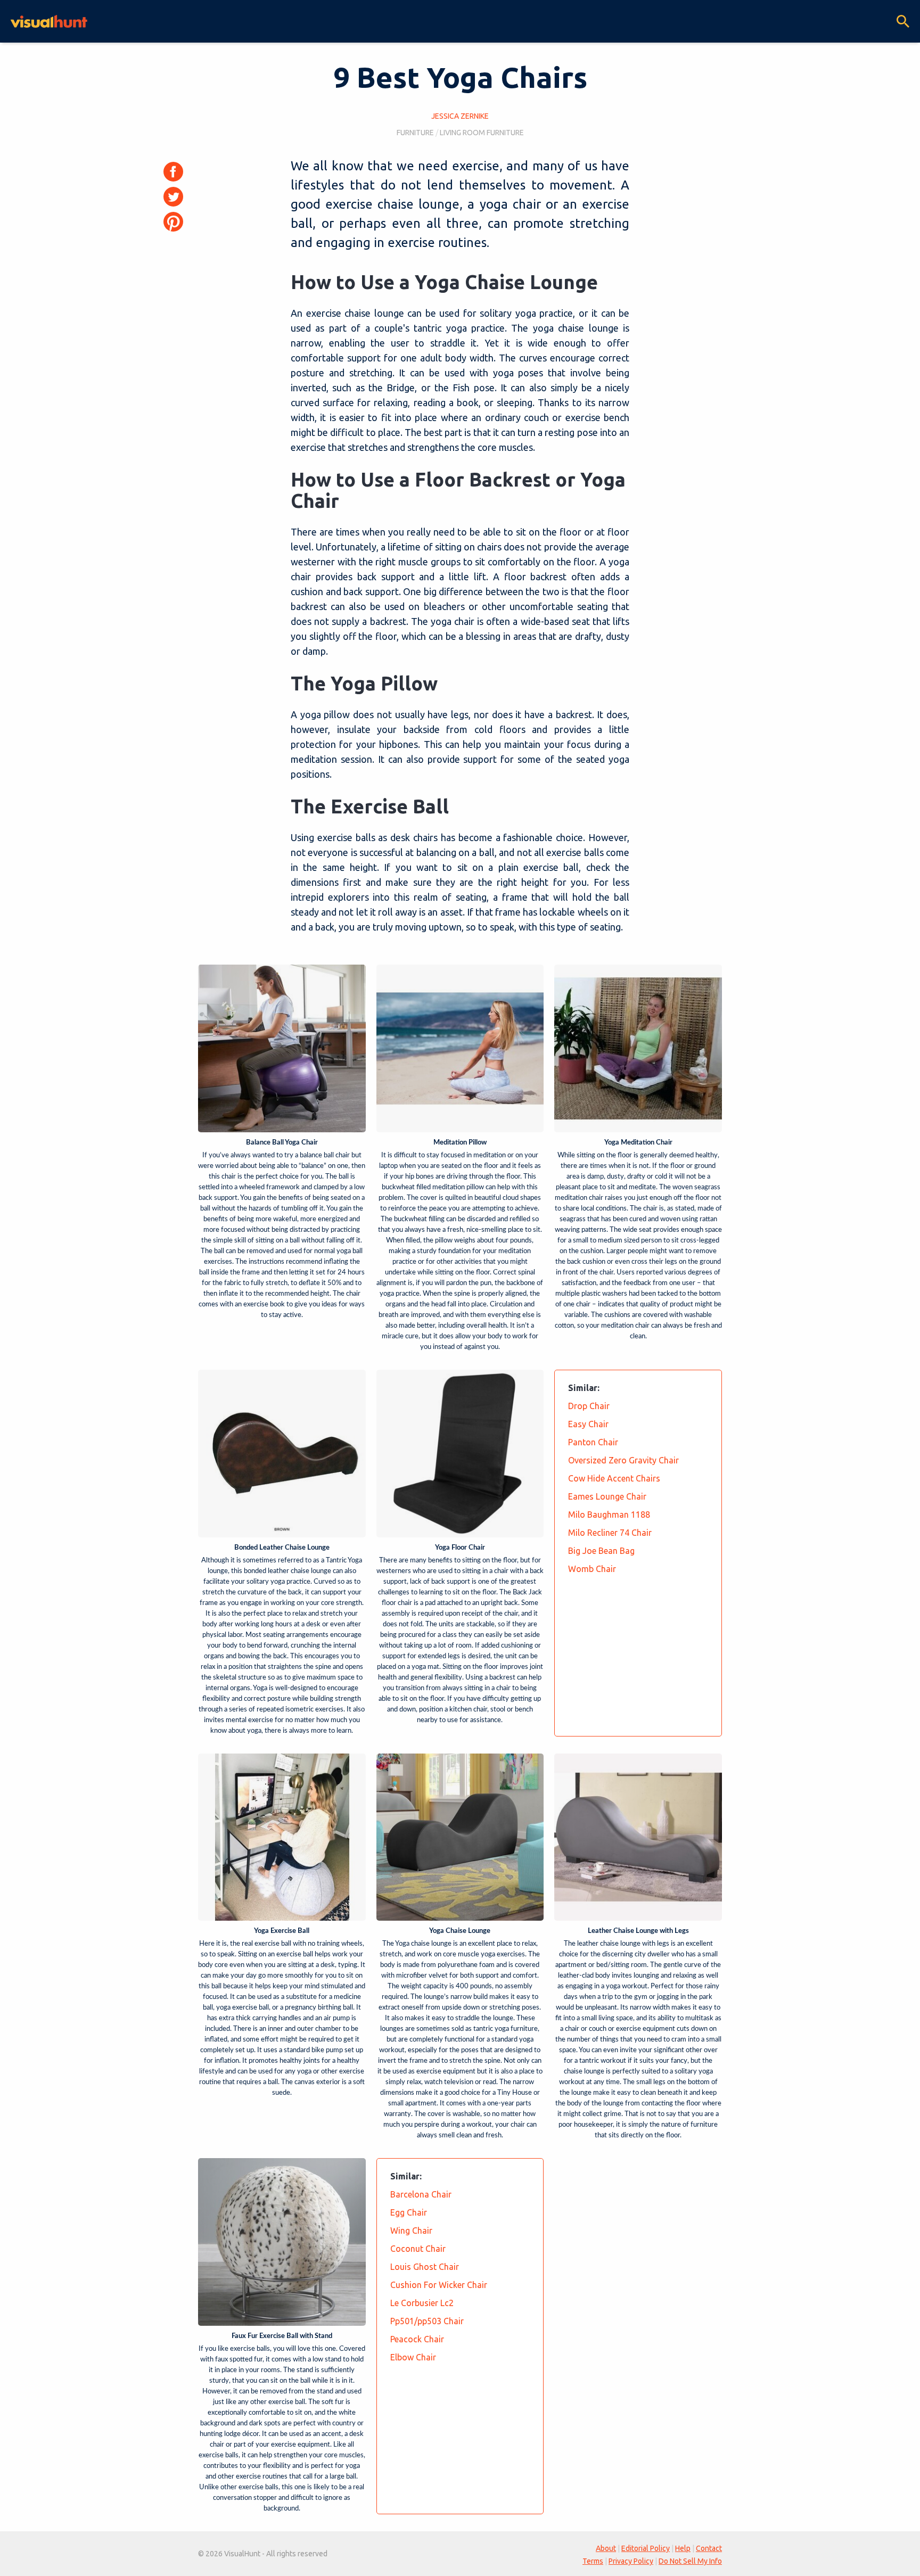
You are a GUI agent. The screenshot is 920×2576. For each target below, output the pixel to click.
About (606, 2548)
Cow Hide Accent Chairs (614, 1478)
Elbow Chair (413, 2357)
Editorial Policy (646, 2548)
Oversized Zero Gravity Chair (623, 1460)
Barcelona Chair (421, 2194)
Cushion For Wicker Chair (439, 2285)
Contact (709, 2548)
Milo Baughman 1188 (609, 1515)
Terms (593, 2561)
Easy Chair (588, 1424)
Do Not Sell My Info (690, 2561)
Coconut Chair (418, 2249)
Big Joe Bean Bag (601, 1551)
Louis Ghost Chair (425, 2267)
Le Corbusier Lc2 (422, 2303)
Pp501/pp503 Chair (427, 2321)
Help (683, 2548)
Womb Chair (592, 1569)
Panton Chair (593, 1442)
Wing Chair (411, 2231)
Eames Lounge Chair (607, 1496)
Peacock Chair (417, 2339)
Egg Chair (409, 2212)
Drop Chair (589, 1406)
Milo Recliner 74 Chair (610, 1533)
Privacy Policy (631, 2561)
